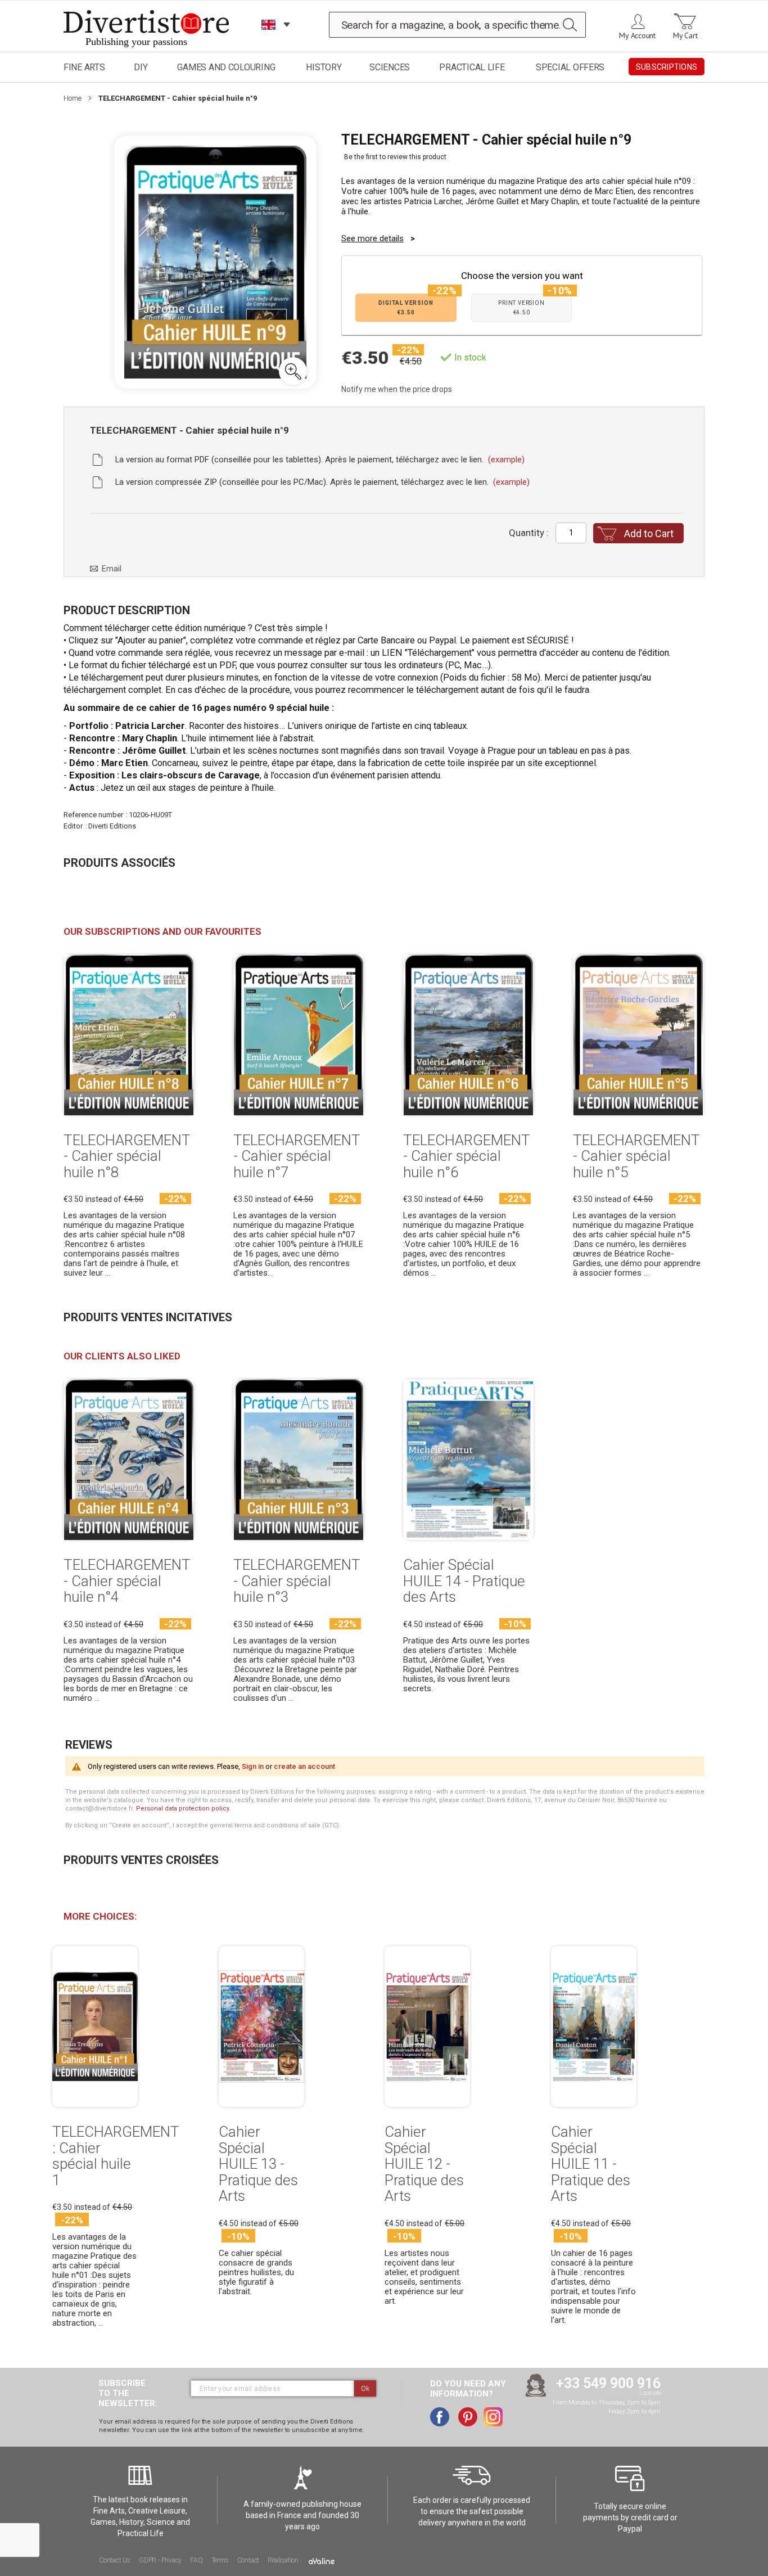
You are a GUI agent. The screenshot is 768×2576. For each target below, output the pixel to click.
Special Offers (570, 67)
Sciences (390, 67)
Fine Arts (84, 67)
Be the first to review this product (395, 157)
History (324, 67)
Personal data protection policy (182, 1809)
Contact (249, 2560)
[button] (293, 371)
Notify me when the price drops (397, 389)
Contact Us (115, 2560)
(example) (506, 460)
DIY (141, 67)
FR (269, 39)
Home (73, 98)
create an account (304, 1766)
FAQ (196, 2560)
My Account (637, 35)
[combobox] (458, 25)
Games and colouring (226, 67)
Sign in (253, 1766)
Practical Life (472, 67)
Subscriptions (667, 67)
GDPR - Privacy (160, 2560)
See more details (372, 238)
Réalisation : (285, 2560)
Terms (220, 2560)
